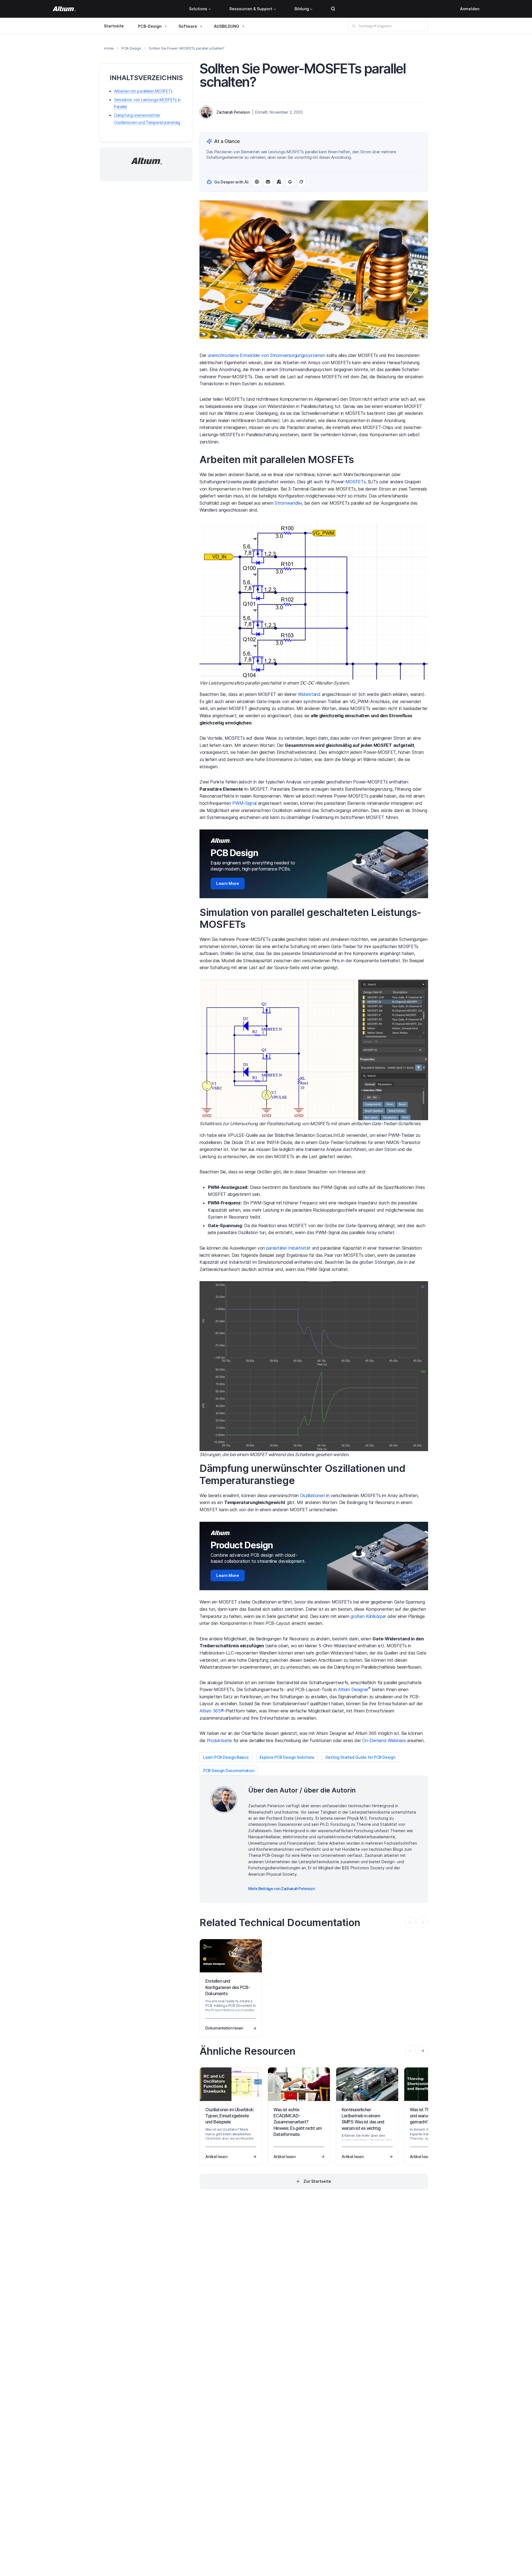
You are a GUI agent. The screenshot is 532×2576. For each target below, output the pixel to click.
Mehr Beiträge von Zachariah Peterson (281, 1889)
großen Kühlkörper (368, 1616)
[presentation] (423, 2051)
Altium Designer (354, 1689)
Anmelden (470, 9)
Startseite (114, 26)
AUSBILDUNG (227, 26)
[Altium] (64, 9)
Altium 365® (212, 1711)
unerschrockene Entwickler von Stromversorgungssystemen (267, 355)
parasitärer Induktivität (288, 1248)
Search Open (333, 9)
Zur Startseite (317, 2181)
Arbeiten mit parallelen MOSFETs (143, 91)
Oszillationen (313, 1495)
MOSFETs (356, 482)
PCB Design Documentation (229, 1770)
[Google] (290, 182)
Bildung (302, 9)
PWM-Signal (244, 803)
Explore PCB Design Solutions (287, 1757)
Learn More (228, 883)
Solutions (198, 9)
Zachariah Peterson (233, 112)
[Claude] (279, 182)
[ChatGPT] (257, 182)
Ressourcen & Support (251, 9)
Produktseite (219, 1740)
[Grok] (301, 182)
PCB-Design (150, 26)
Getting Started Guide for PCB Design (360, 1757)
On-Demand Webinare (384, 1740)
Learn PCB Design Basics (226, 1757)
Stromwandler (288, 503)
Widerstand (309, 694)
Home (109, 48)
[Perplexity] (268, 182)
